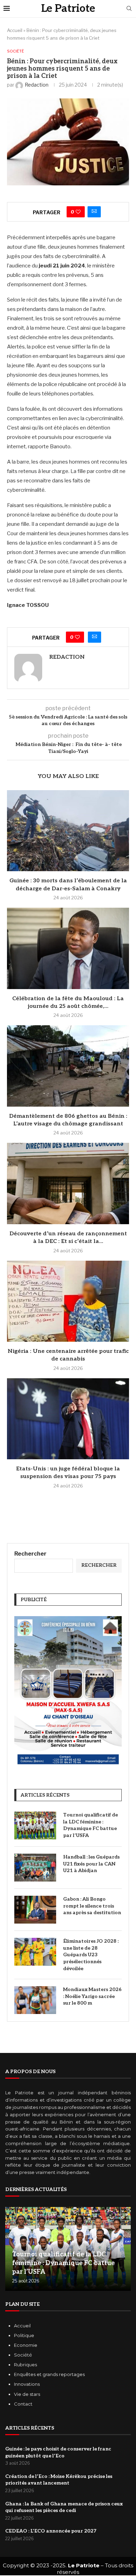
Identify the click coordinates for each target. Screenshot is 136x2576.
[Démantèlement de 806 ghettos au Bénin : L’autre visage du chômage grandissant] (68, 1066)
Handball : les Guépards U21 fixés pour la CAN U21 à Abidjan (91, 1864)
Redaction (67, 657)
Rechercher (30, 1554)
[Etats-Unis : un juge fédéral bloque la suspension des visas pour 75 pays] (68, 1419)
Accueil (15, 30)
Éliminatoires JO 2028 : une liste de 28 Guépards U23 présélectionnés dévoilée (91, 1955)
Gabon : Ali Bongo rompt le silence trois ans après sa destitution (92, 1906)
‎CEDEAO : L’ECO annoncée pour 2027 (51, 2531)
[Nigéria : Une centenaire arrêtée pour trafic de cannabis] (68, 1301)
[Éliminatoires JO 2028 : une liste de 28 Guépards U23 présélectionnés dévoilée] (35, 1952)
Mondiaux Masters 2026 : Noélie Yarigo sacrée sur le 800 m (92, 1996)
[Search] (129, 9)
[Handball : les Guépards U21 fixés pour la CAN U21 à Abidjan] (35, 1868)
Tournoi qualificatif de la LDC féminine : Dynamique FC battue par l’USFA (90, 1825)
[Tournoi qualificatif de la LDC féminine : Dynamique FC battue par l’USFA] (35, 1825)
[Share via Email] (94, 212)
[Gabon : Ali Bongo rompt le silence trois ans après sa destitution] (35, 1910)
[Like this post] (78, 212)
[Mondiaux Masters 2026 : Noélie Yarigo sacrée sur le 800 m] (35, 2000)
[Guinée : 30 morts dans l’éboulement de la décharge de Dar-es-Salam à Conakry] (68, 831)
